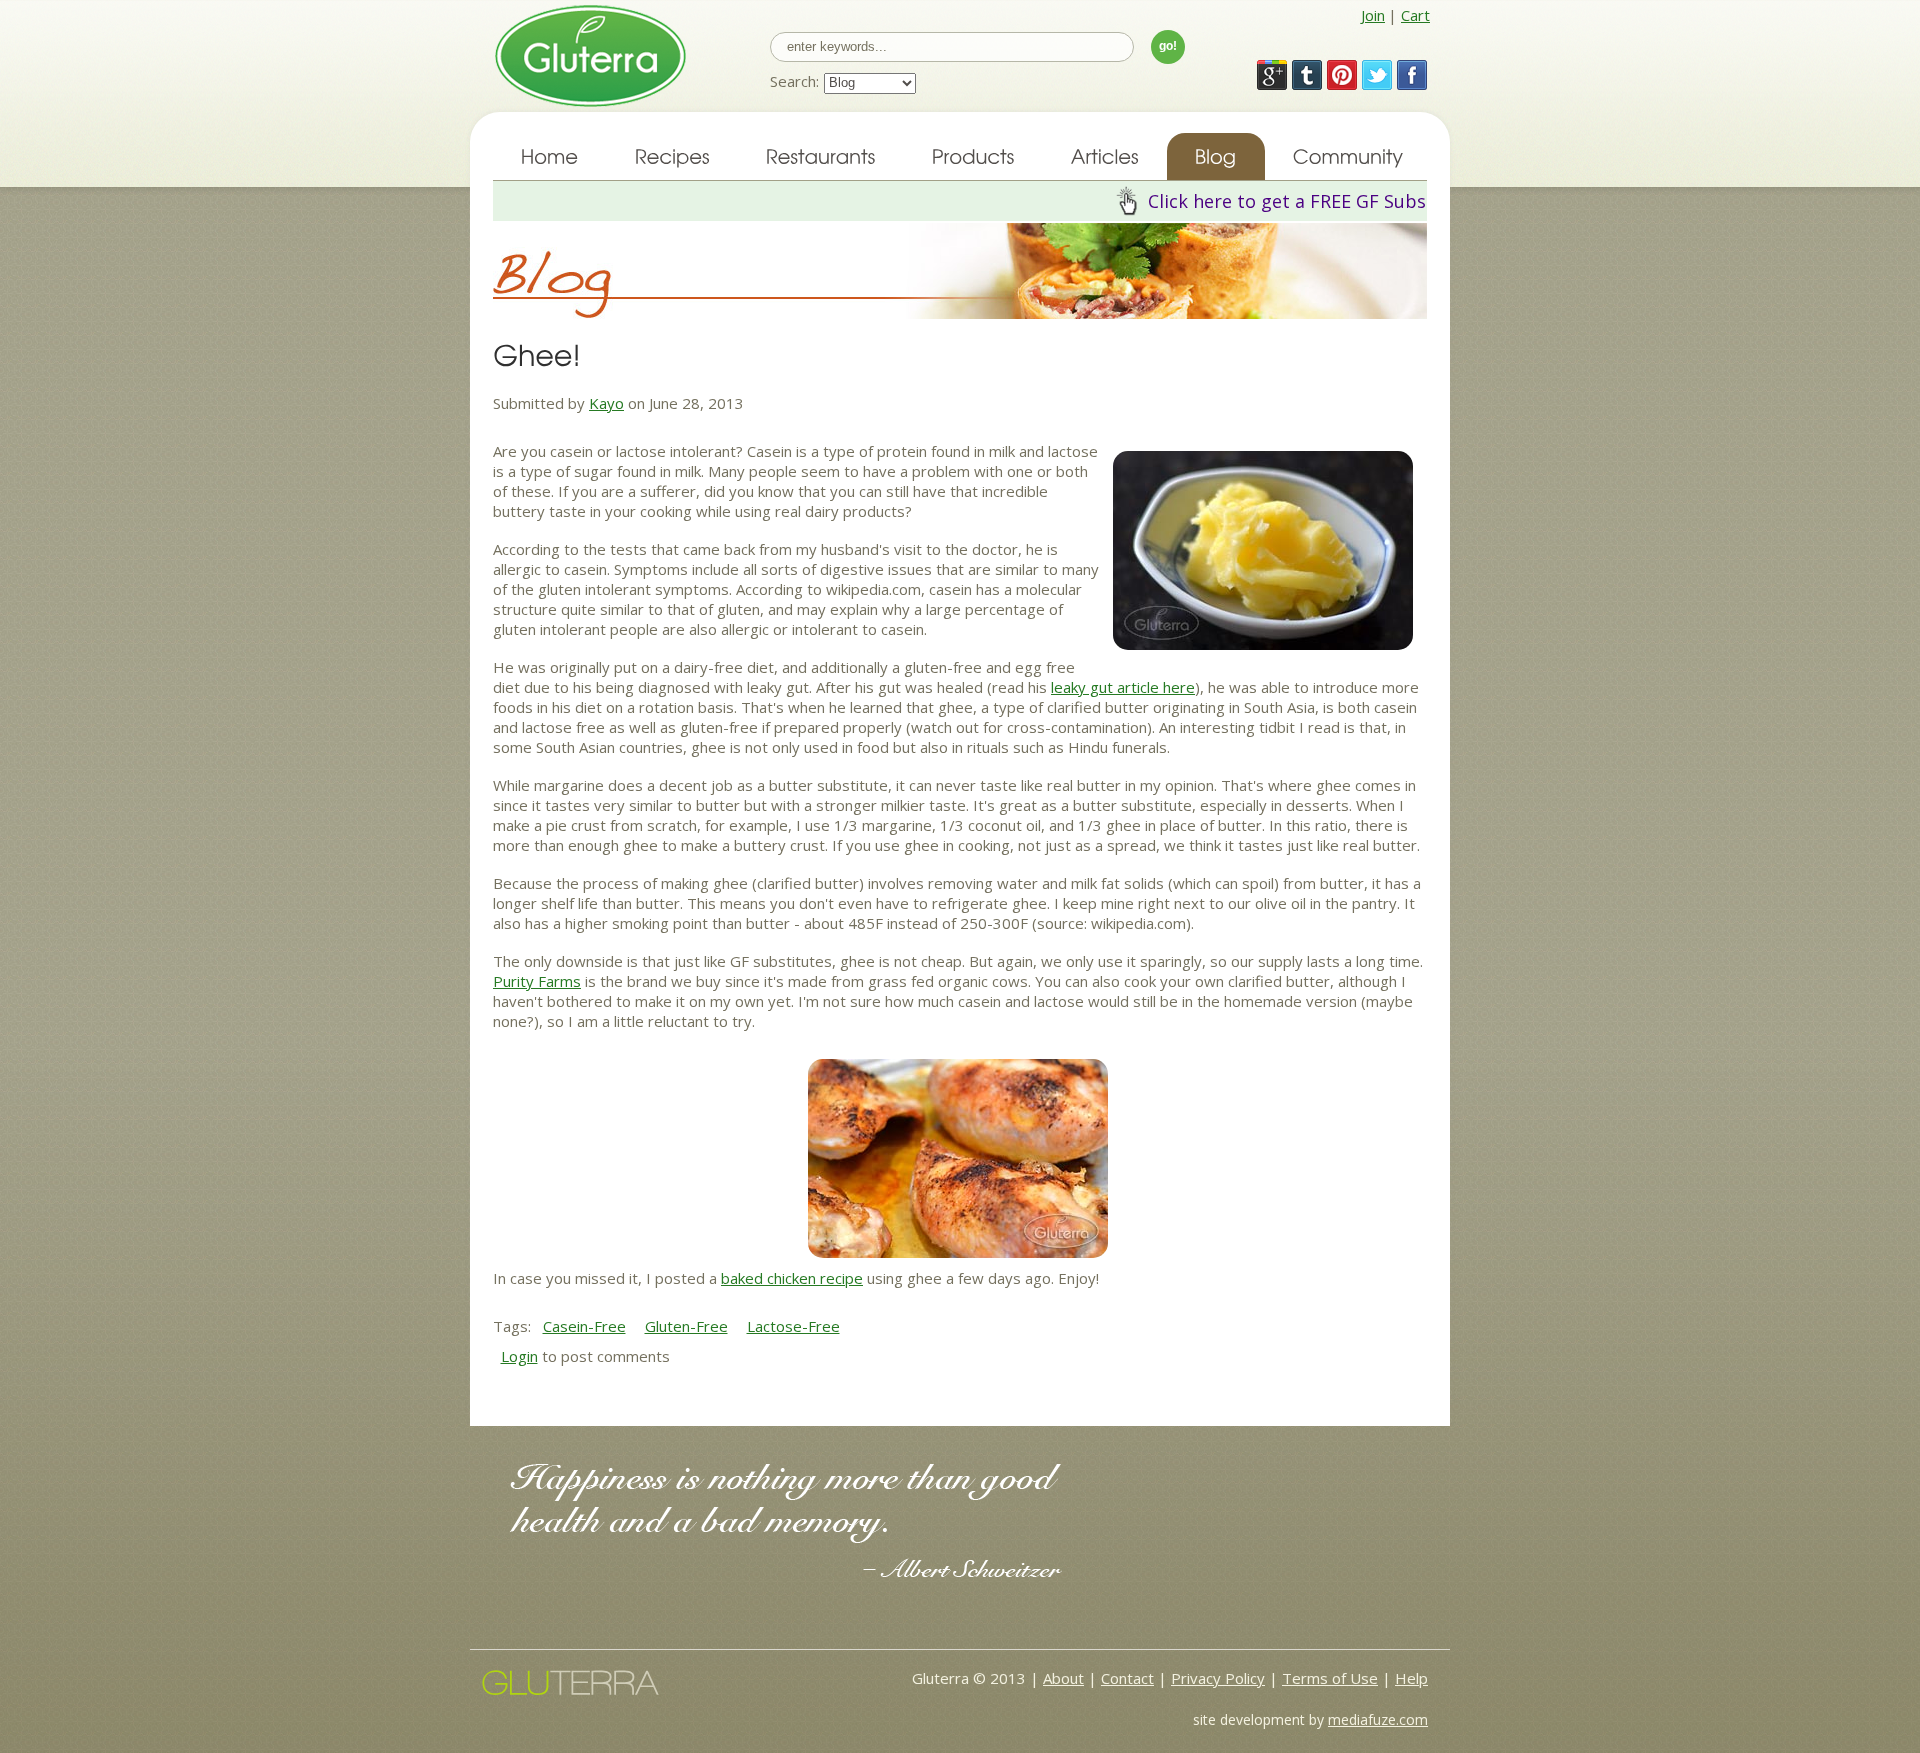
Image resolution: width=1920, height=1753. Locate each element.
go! (1168, 46)
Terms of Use (1330, 1678)
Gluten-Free (686, 1326)
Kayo (606, 403)
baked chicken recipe (792, 1278)
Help (1411, 1678)
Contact (1127, 1678)
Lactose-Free (793, 1326)
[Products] (973, 156)
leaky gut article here (1123, 687)
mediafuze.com (1378, 1719)
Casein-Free (584, 1326)
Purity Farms (537, 981)
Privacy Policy (1218, 1678)
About (1063, 1678)
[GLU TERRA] (570, 1680)
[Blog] (1216, 156)
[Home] (550, 156)
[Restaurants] (821, 156)
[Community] (1346, 156)
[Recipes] (672, 156)
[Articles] (1105, 156)
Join (1373, 15)
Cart (1415, 15)
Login (519, 1356)
